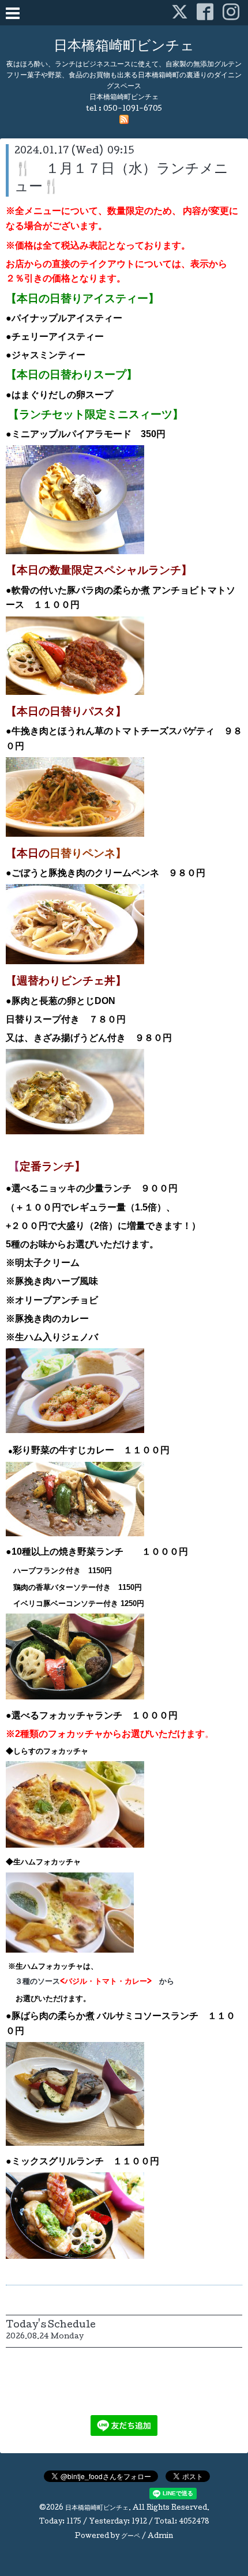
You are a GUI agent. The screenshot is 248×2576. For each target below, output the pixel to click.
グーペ (131, 2537)
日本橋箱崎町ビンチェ (124, 47)
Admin (160, 2537)
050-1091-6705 (133, 109)
